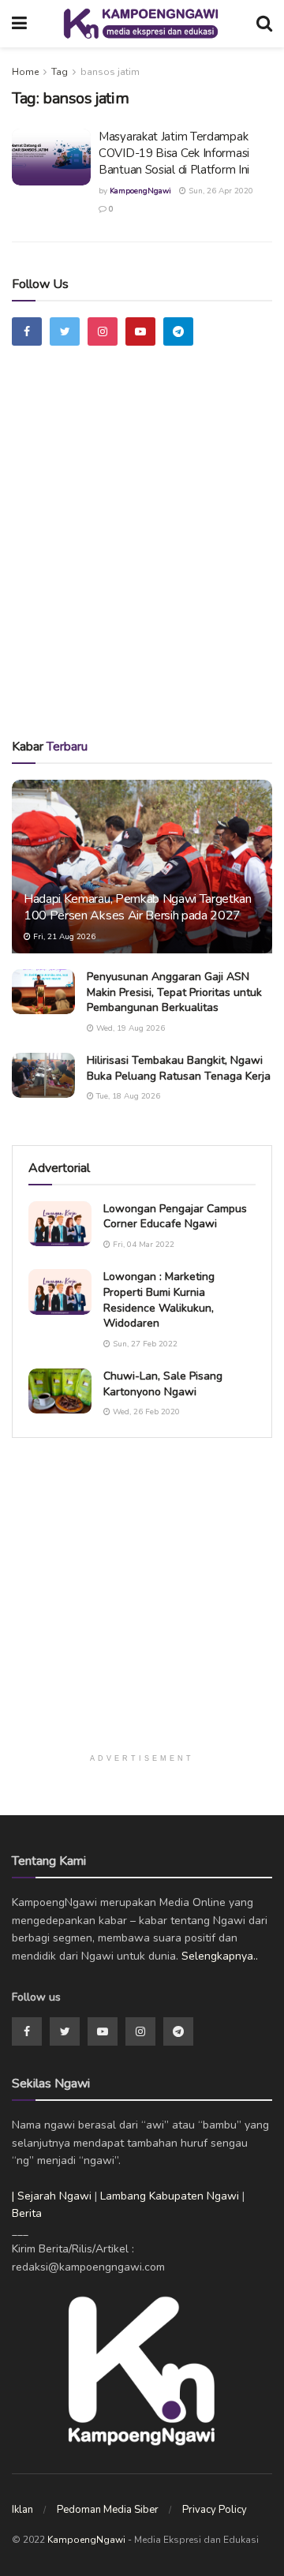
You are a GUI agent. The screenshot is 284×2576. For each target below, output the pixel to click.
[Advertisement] (142, 561)
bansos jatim (110, 72)
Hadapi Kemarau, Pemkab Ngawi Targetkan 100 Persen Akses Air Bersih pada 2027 (138, 907)
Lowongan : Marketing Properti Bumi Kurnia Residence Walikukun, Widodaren (159, 1300)
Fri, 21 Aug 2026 (63, 937)
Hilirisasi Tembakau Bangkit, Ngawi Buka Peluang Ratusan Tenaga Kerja (179, 1068)
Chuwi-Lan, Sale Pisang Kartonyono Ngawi (163, 1384)
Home (25, 72)
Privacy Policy (215, 2510)
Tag (60, 72)
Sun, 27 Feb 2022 (144, 1344)
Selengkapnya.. (220, 1956)
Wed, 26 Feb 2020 (145, 1412)
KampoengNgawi (140, 191)
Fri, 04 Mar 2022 (142, 1245)
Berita (27, 2213)
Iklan (22, 2510)
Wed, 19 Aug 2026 (129, 1028)
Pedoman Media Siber (108, 2510)
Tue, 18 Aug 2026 (127, 1096)
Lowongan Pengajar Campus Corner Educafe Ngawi (175, 1217)
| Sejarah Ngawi (52, 2196)
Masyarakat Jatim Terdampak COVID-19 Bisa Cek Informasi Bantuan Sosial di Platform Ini (174, 153)
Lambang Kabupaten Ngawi (170, 2196)
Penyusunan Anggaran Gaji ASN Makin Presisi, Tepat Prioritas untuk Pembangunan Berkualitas (174, 992)
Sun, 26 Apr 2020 (220, 191)
